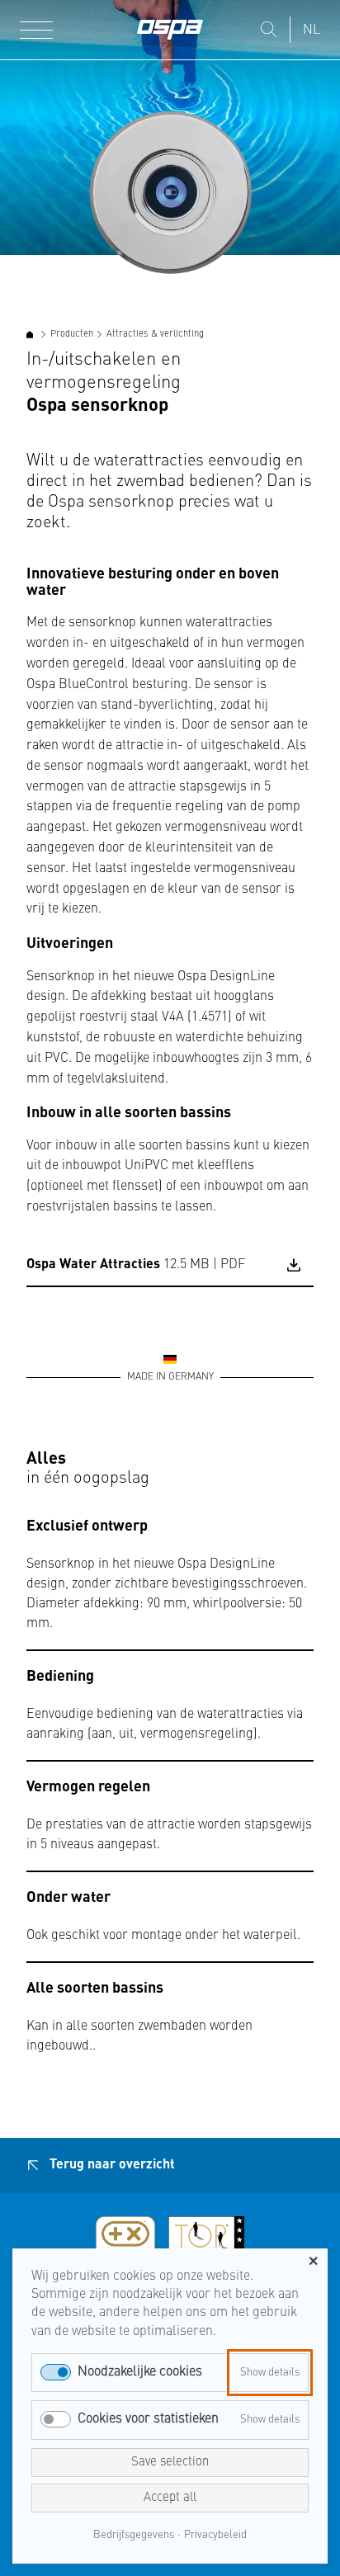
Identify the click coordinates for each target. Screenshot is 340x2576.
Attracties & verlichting (155, 335)
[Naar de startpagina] (170, 30)
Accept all (170, 2498)
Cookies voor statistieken (148, 2419)
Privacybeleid (215, 2535)
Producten (72, 335)
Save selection (170, 2463)
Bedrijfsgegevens (134, 2535)
